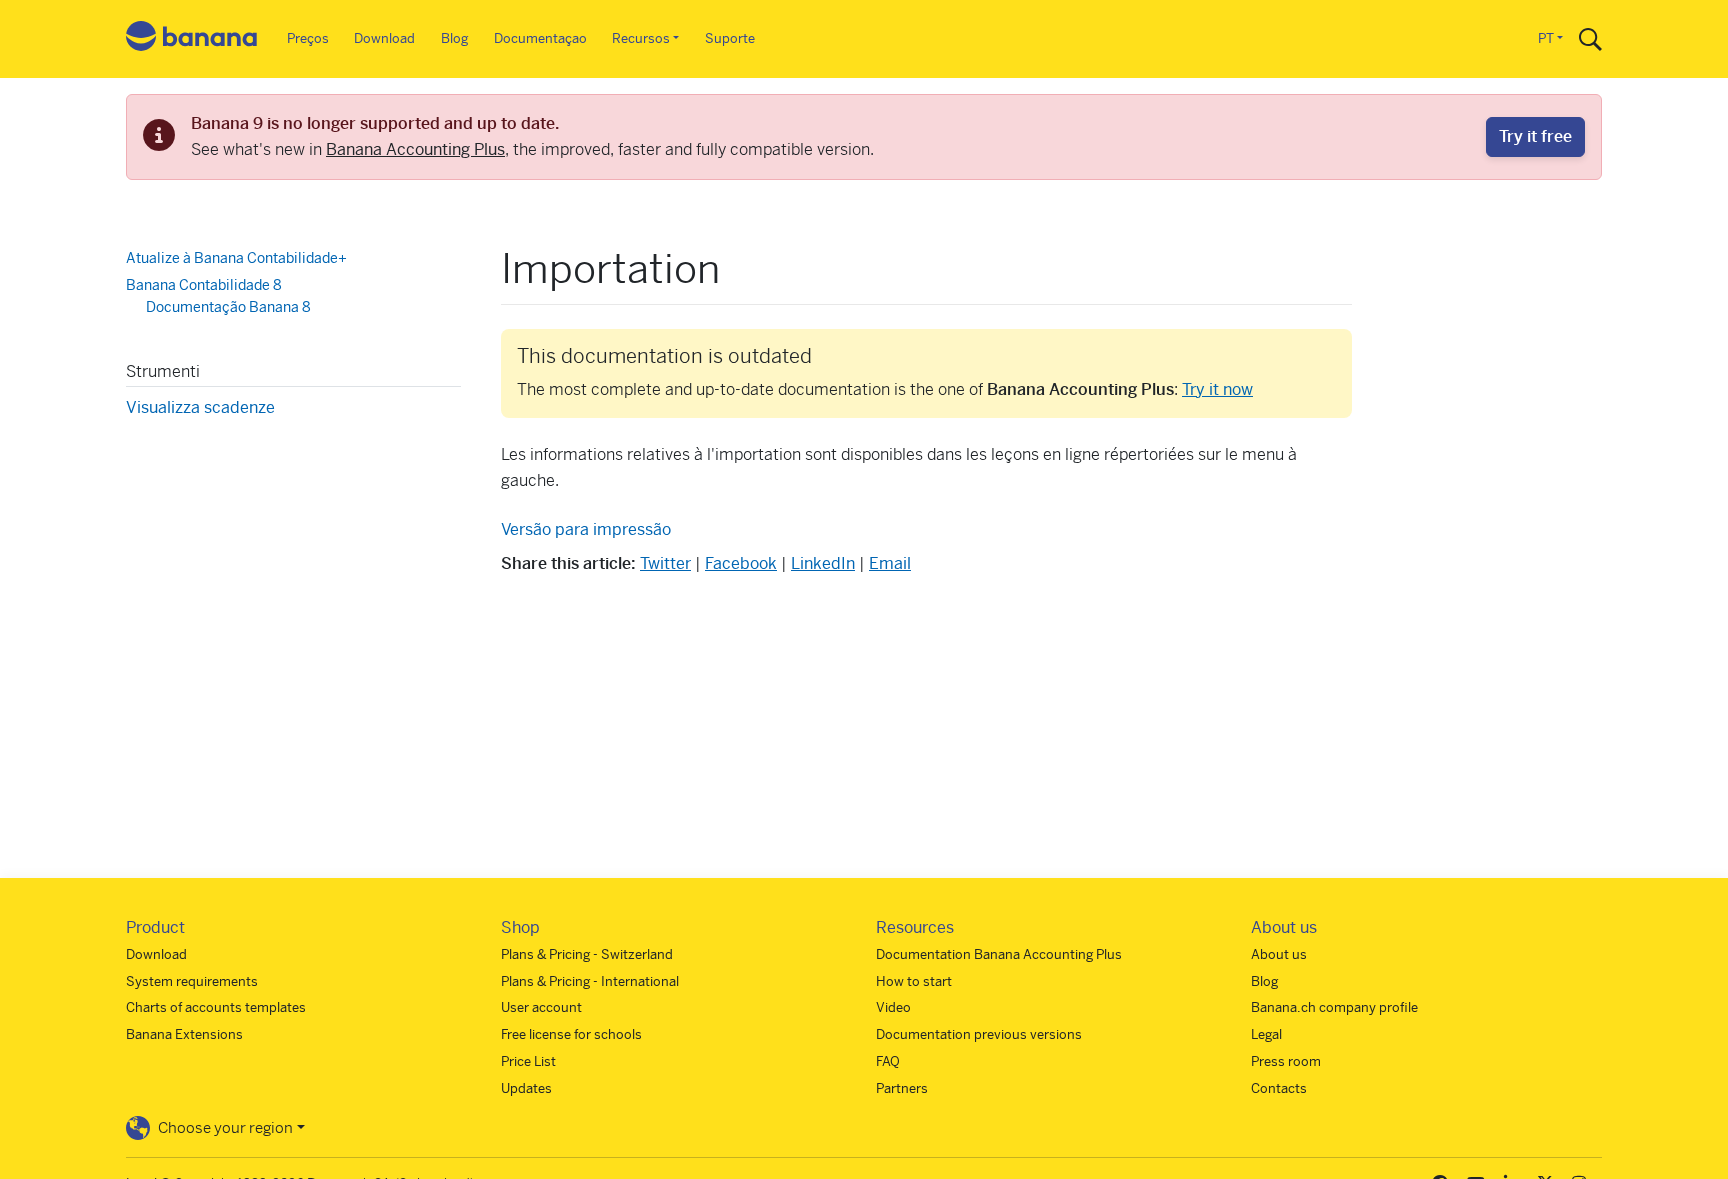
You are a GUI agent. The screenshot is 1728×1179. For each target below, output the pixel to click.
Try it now (1217, 389)
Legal (1266, 1034)
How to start (914, 981)
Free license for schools (571, 1034)
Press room (1286, 1061)
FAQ (888, 1061)
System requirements (192, 981)
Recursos (641, 38)
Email (890, 563)
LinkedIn (823, 563)
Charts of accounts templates (216, 1007)
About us (1279, 954)
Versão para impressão (586, 529)
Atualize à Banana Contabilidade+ (236, 258)
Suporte (730, 38)
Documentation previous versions (979, 1034)
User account (541, 1007)
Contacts (1279, 1088)
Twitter (665, 563)
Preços (308, 38)
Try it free (1535, 136)
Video (893, 1007)
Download (384, 38)
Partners (902, 1088)
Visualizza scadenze (200, 407)
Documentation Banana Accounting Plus (999, 954)
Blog (454, 38)
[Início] (192, 39)
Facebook (741, 563)
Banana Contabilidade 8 (204, 285)
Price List (528, 1061)
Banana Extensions (184, 1034)
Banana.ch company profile (1334, 1007)
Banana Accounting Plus (415, 149)
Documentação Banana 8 (228, 307)
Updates (526, 1088)
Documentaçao (540, 38)
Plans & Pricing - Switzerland (587, 954)
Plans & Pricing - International (590, 981)
